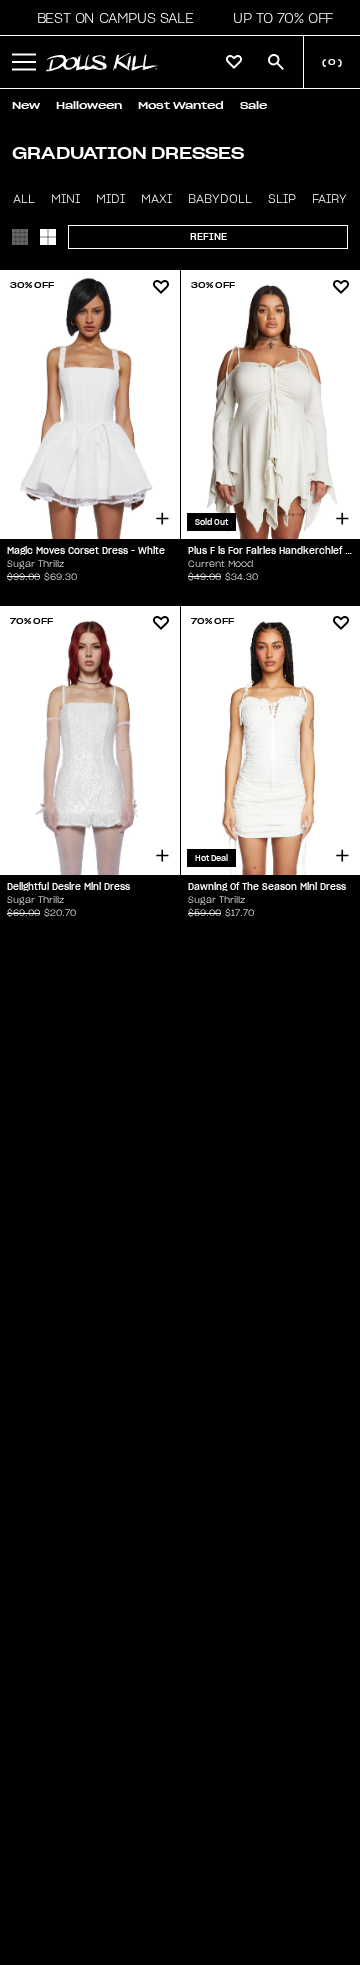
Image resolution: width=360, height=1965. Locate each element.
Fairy (329, 199)
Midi (110, 199)
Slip (282, 199)
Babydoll (220, 199)
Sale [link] (253, 105)
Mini (65, 199)
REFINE (208, 236)
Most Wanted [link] (181, 105)
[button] (109, 18)
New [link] (26, 105)
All (24, 199)
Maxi (156, 199)
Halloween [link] (89, 105)
